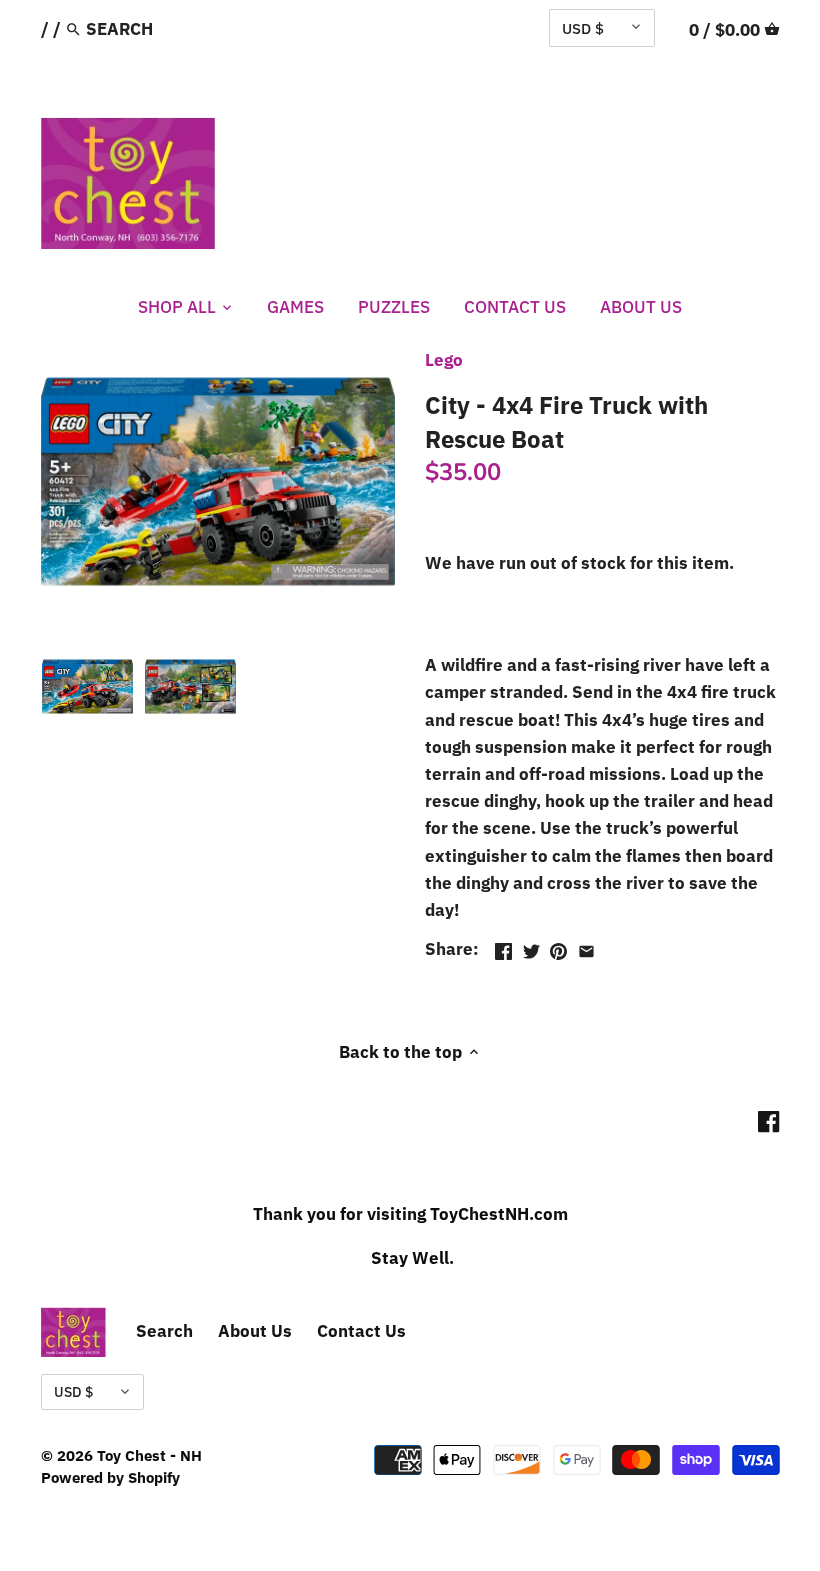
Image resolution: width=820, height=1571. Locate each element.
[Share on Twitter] (531, 947)
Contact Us (361, 1331)
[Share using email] (586, 947)
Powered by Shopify (110, 1477)
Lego (444, 360)
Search (164, 1331)
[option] (87, 686)
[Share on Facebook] (503, 947)
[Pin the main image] (558, 947)
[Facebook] (768, 1121)
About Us (255, 1331)
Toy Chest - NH (149, 1455)
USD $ (583, 28)
